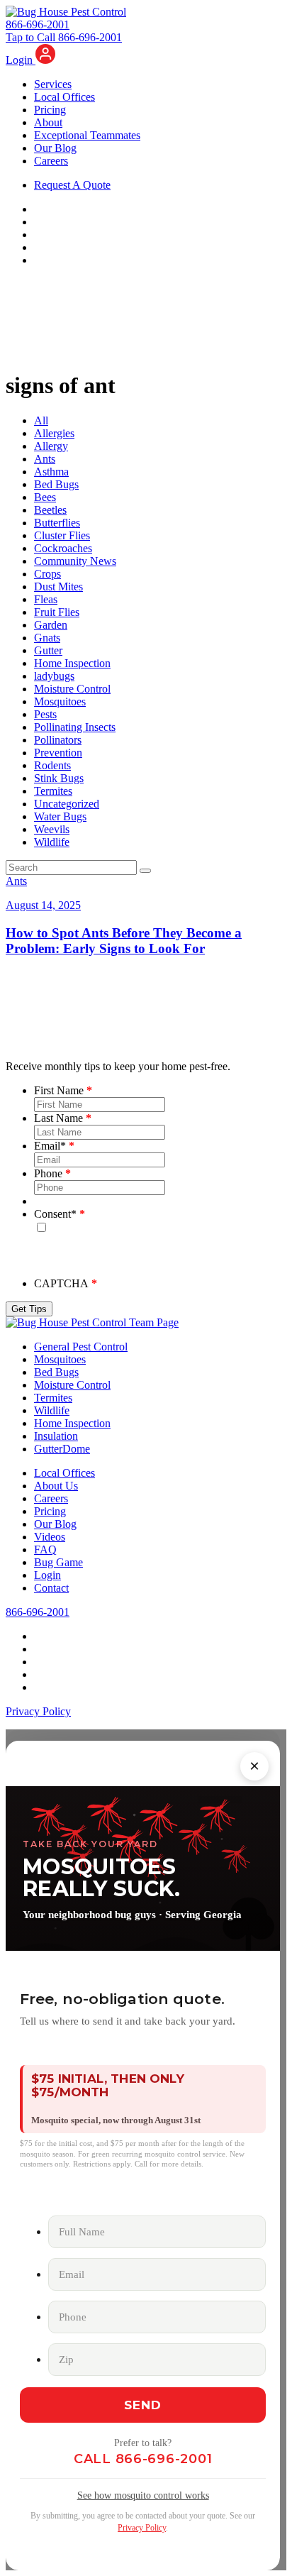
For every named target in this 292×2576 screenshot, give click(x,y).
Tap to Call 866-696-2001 (64, 37)
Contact (51, 1588)
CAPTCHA (61, 1283)
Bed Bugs (56, 484)
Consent (55, 1214)
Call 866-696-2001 (143, 2459)
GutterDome (62, 1449)
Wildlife (52, 842)
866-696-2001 (38, 24)
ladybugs (54, 676)
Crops (47, 574)
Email (50, 1146)
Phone (48, 1173)
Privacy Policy (38, 1711)
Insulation (56, 1436)
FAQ (45, 1550)
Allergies (54, 433)
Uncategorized (67, 804)
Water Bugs (60, 816)
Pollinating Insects (75, 727)
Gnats (47, 638)
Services (53, 84)
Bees (45, 497)
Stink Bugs (59, 778)
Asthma (51, 472)
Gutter (48, 650)
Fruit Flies (57, 612)
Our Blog (55, 148)
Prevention (58, 753)
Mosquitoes (60, 701)
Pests (45, 714)
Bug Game (58, 1562)
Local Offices (64, 97)
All (41, 420)
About (48, 122)
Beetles (50, 510)
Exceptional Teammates (87, 135)
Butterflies (57, 523)
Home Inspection (72, 663)
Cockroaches (63, 548)
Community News (75, 561)
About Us (56, 1486)
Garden (51, 625)
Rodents (52, 765)
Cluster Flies (62, 535)
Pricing (50, 110)
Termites (53, 791)
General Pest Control (81, 1347)
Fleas (46, 599)
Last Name (58, 1118)
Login (21, 60)
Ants (45, 459)
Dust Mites (58, 587)
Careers (51, 161)
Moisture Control (72, 689)
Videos (50, 1537)
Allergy (51, 446)
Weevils (52, 829)
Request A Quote (72, 185)
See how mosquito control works (143, 2495)
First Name (59, 1090)
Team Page (154, 1322)
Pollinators (58, 740)
